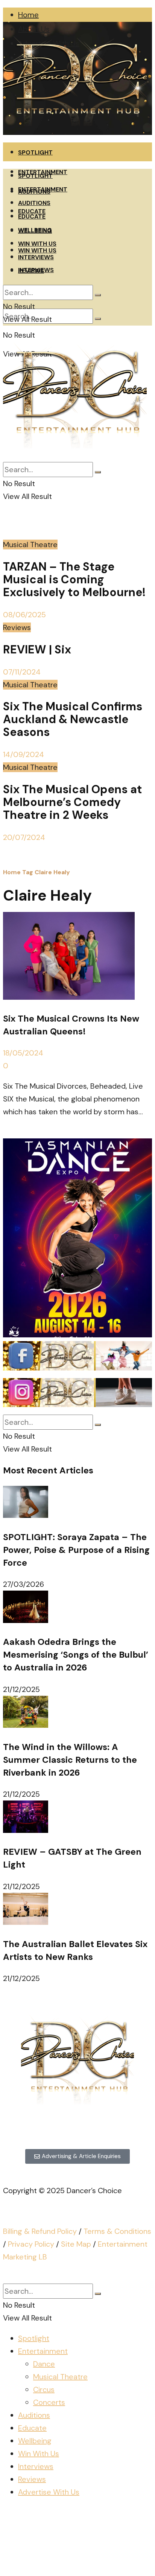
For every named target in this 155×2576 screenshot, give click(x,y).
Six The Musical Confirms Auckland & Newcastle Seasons (73, 719)
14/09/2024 (24, 754)
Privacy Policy (31, 2244)
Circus (44, 2389)
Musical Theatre (30, 545)
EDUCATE (32, 216)
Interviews (36, 2466)
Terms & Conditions (117, 2231)
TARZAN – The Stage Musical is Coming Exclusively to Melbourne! (74, 579)
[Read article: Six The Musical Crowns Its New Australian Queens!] (77, 958)
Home (28, 15)
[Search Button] (98, 319)
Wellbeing (35, 2441)
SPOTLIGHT (35, 152)
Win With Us (39, 2454)
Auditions (34, 2415)
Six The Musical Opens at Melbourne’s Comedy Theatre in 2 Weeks (72, 802)
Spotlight (34, 2338)
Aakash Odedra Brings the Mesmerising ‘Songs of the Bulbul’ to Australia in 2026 (76, 1655)
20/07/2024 (24, 837)
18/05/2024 (23, 1053)
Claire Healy (52, 872)
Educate (32, 2428)
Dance (44, 2364)
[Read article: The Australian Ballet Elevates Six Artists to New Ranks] (77, 1911)
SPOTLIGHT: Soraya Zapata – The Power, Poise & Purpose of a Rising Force (76, 1550)
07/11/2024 (22, 672)
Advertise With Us (49, 2492)
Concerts (49, 2402)
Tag (28, 872)
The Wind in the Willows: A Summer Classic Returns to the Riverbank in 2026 (70, 1760)
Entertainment (43, 2351)
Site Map (76, 2244)
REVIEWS (31, 271)
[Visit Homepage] (75, 132)
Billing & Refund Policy (40, 2231)
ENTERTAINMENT (43, 189)
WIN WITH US (37, 244)
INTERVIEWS (36, 257)
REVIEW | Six (37, 649)
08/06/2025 (24, 615)
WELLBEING (35, 230)
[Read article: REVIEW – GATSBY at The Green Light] (77, 1819)
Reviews (17, 627)
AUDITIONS (34, 203)
